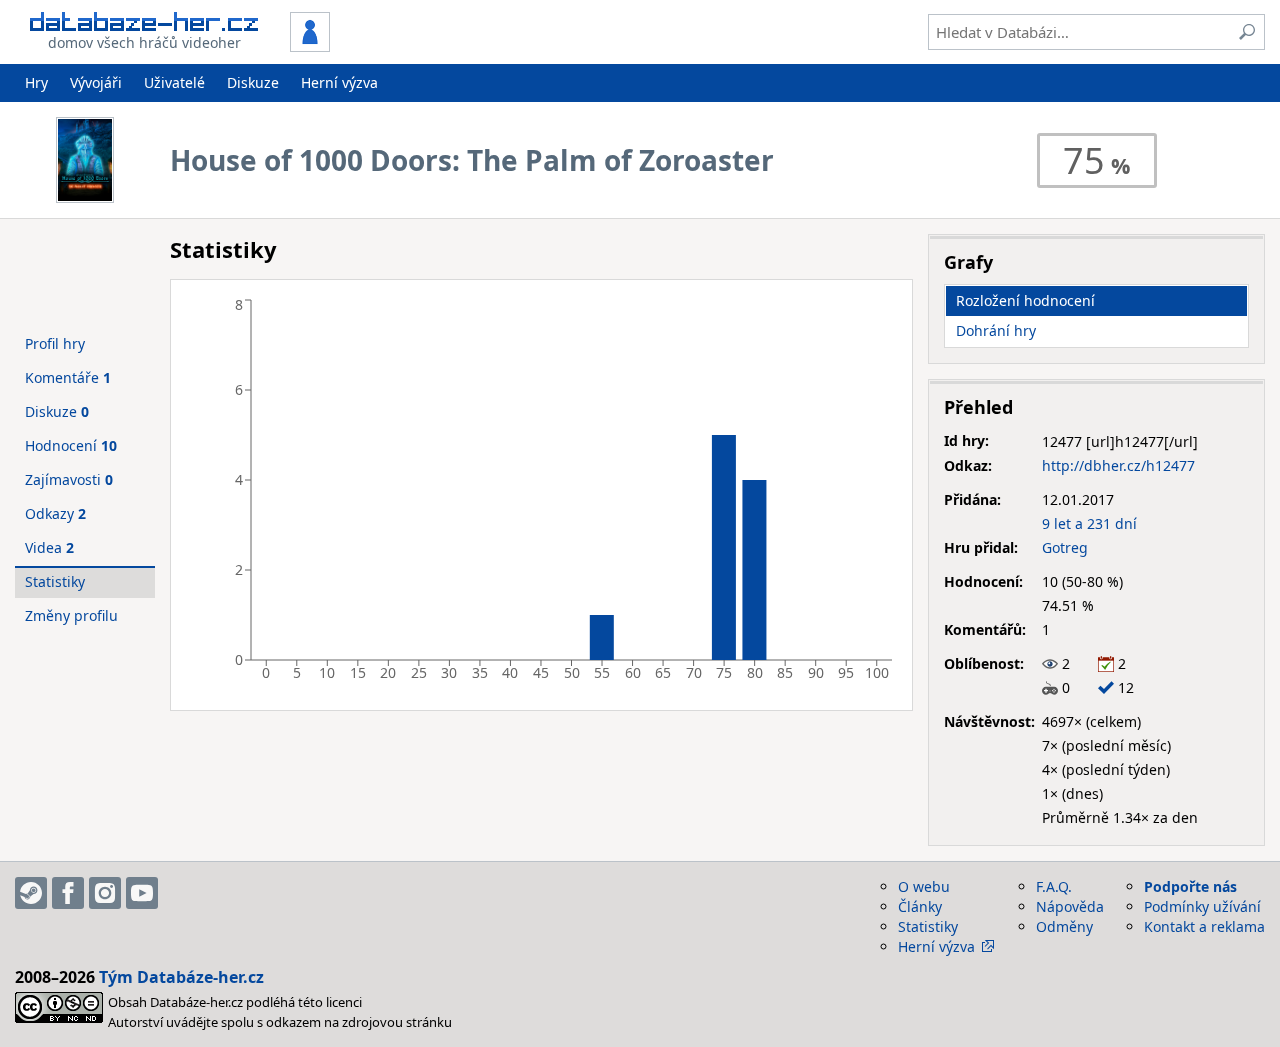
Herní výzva (339, 82)
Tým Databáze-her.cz (181, 977)
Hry (36, 82)
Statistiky (55, 581)
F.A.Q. (1054, 886)
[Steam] (31, 893)
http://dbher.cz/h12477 (1118, 465)
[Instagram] (105, 893)
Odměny (1064, 926)
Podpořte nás (1190, 886)
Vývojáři (96, 82)
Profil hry (55, 343)
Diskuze (253, 82)
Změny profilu (71, 615)
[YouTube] (142, 893)
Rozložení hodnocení (1025, 300)
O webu (924, 886)
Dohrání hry (996, 330)
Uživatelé (174, 82)
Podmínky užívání (1202, 906)
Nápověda (1070, 906)
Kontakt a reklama (1204, 926)
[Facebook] (68, 893)
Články (920, 906)
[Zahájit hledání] (1247, 32)
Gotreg (1065, 547)
